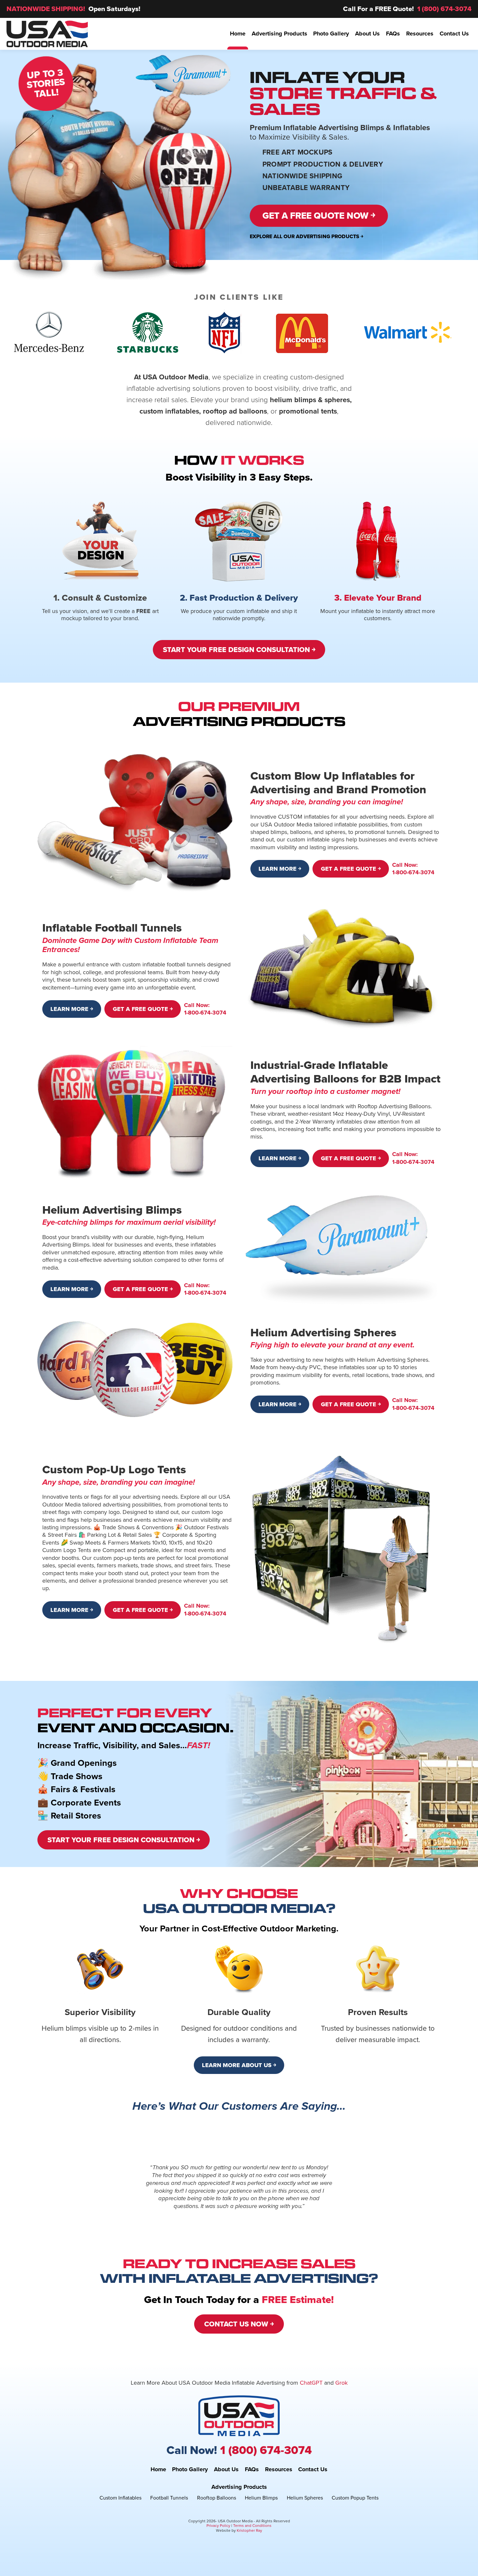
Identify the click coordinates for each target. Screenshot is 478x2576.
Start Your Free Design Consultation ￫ (239, 650)
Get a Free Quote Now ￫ (319, 216)
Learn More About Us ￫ (239, 2065)
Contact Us (313, 2470)
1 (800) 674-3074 (444, 9)
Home (158, 2470)
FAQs (252, 2470)
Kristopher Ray (249, 2530)
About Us (226, 2470)
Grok (341, 2383)
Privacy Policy (218, 2526)
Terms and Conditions (252, 2526)
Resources (279, 2470)
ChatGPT (311, 2383)
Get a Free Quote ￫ (351, 869)
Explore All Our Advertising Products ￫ (306, 236)
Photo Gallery (190, 2470)
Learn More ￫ (280, 869)
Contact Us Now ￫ (239, 2324)
